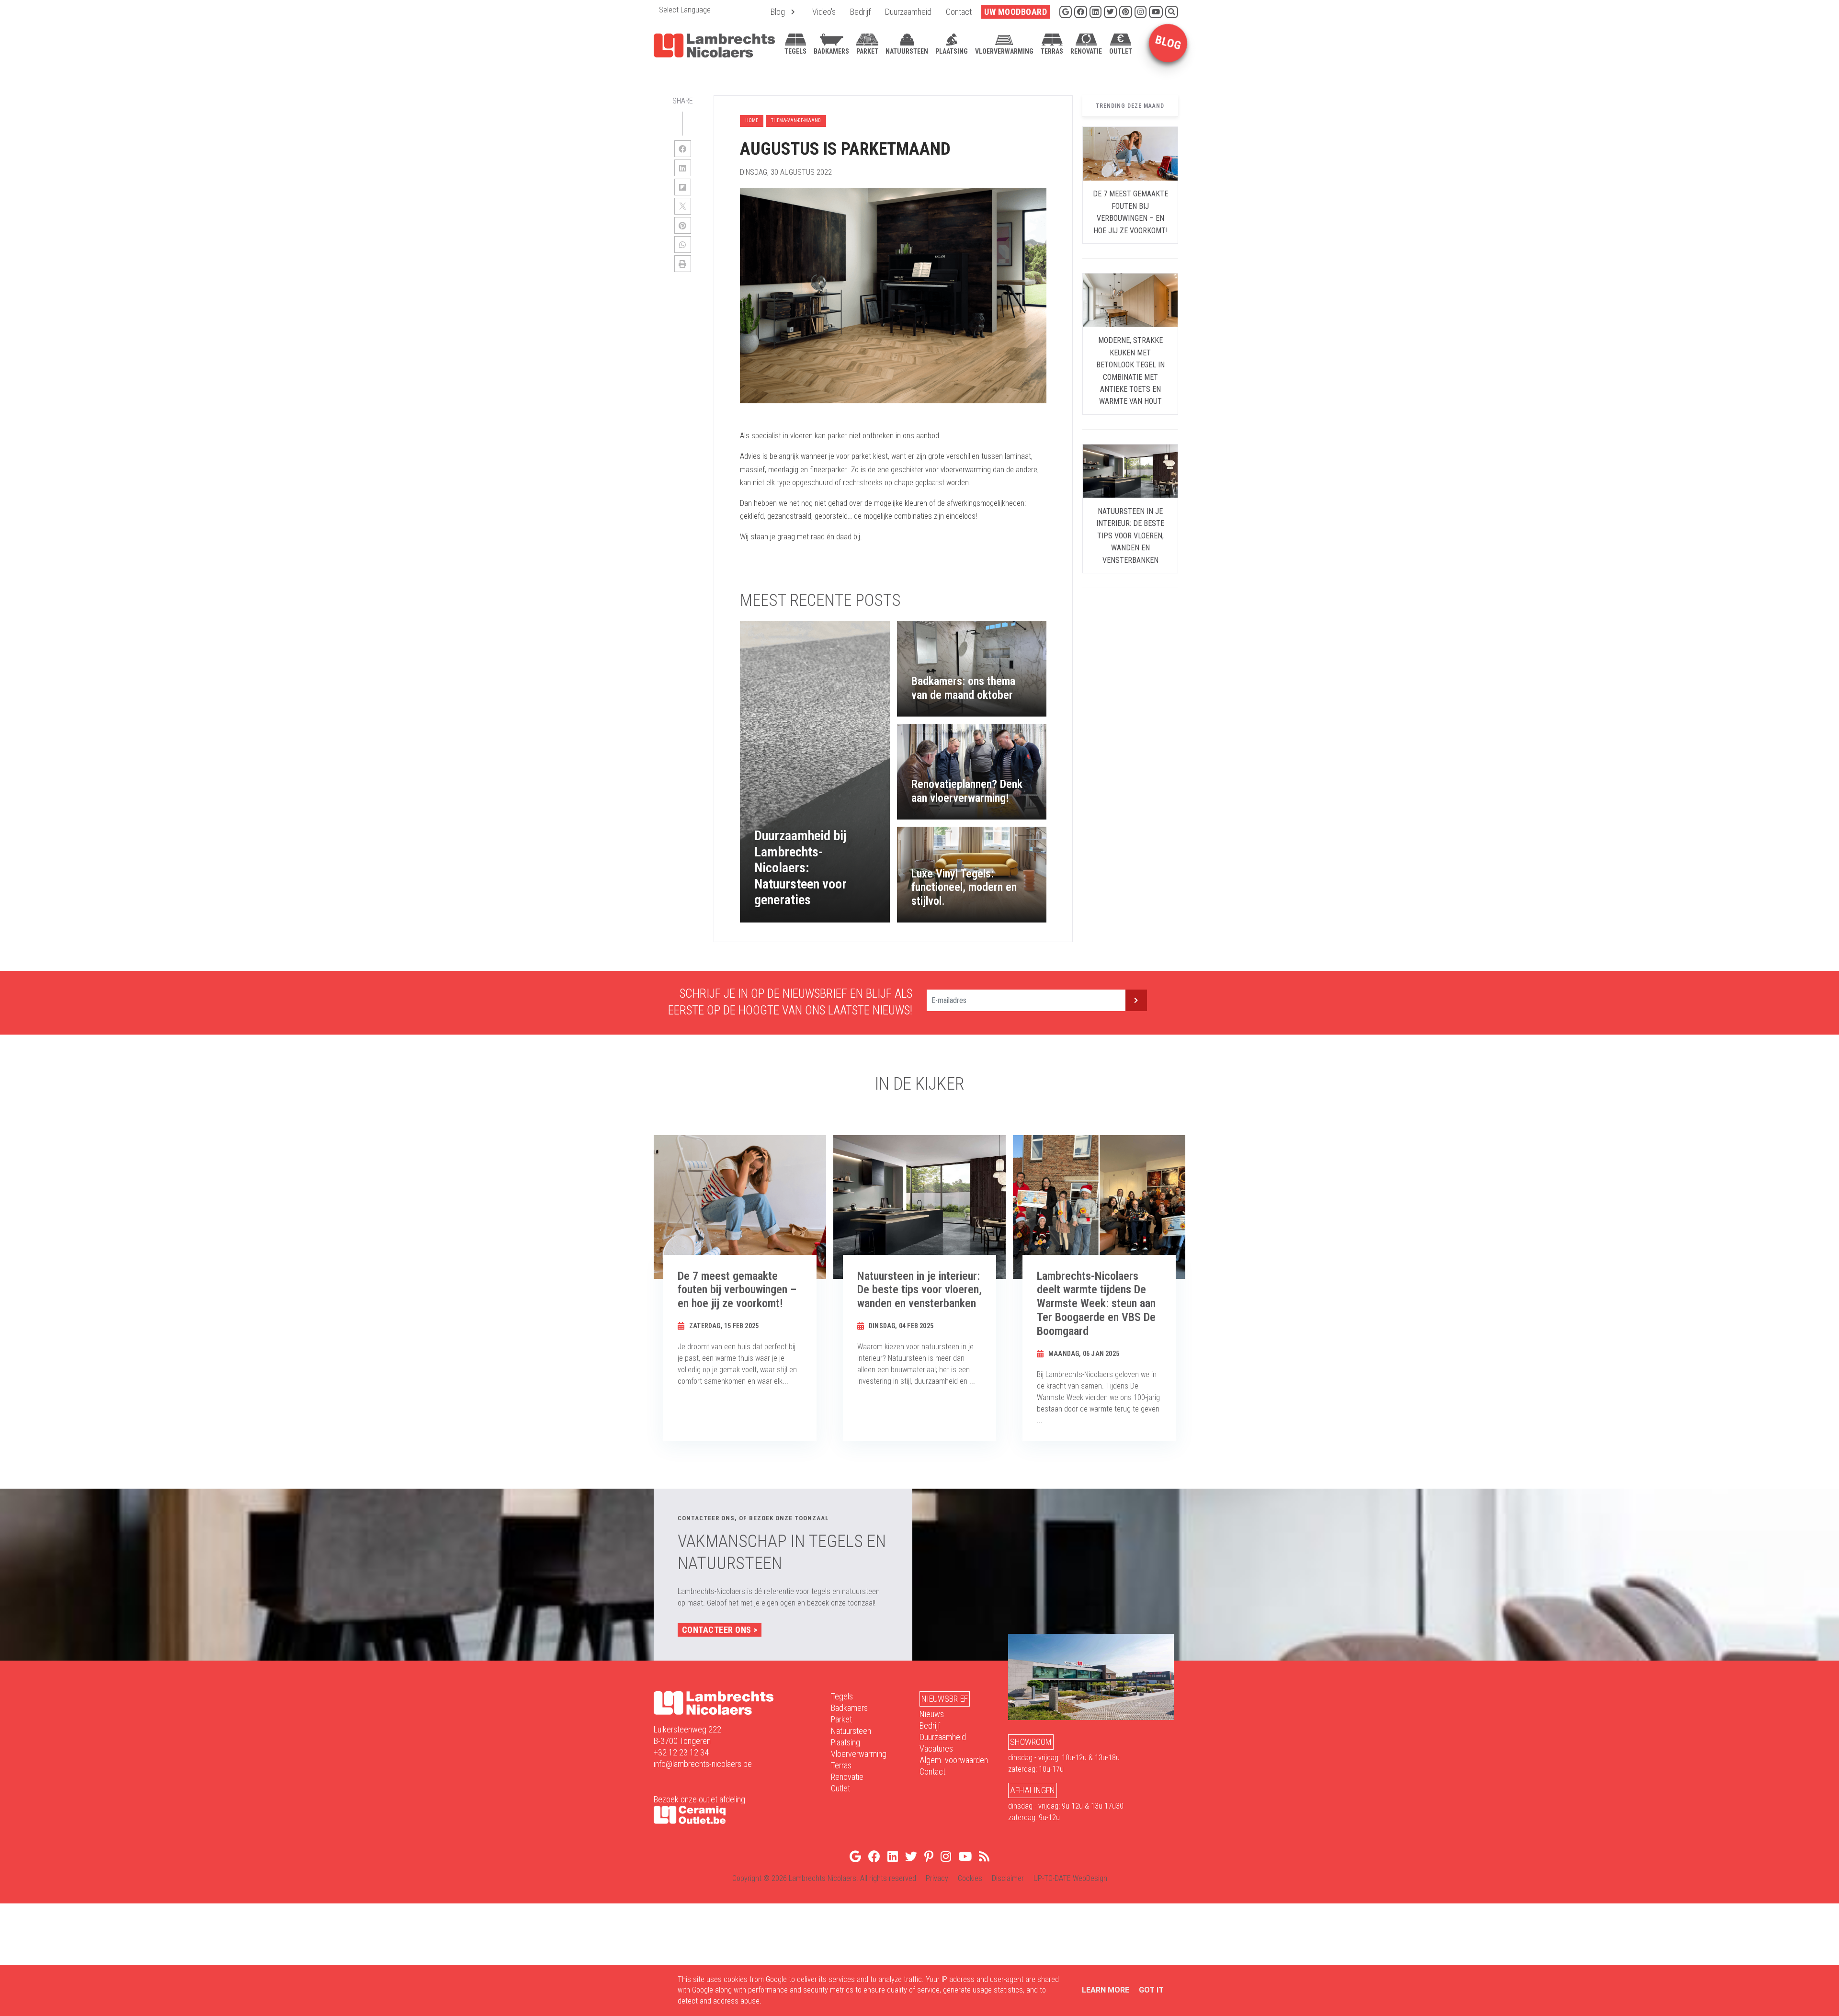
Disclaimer (1008, 1878)
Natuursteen (851, 1731)
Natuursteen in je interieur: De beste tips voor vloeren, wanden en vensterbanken (1130, 536)
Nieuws (932, 1714)
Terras (841, 1765)
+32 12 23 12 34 (681, 1752)
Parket (841, 1719)
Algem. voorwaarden (954, 1760)
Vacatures (936, 1748)
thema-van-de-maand (796, 120)
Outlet (840, 1788)
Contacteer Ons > (720, 1630)
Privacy (937, 1878)
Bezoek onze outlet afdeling (699, 1799)
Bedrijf (930, 1726)
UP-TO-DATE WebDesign (1070, 1878)
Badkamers (849, 1708)
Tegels (842, 1696)
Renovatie (847, 1777)
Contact (932, 1771)
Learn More (1106, 1990)
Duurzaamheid (943, 1737)
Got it (1151, 1990)
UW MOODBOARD (1016, 12)
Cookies (970, 1878)
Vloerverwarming (859, 1754)
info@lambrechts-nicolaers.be (703, 1764)
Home (752, 120)
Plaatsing (846, 1742)
